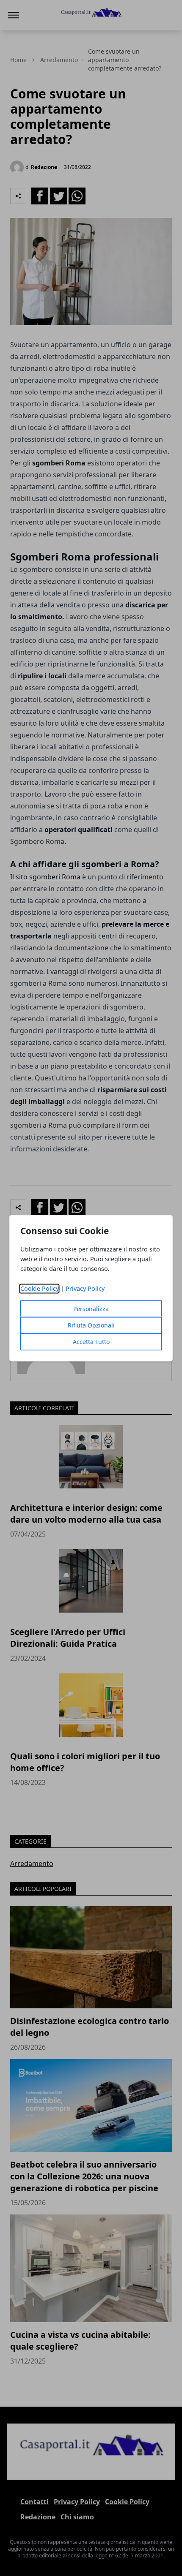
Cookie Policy (40, 1288)
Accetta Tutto (91, 1342)
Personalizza (91, 1309)
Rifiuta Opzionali (91, 1325)
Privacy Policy (85, 1288)
